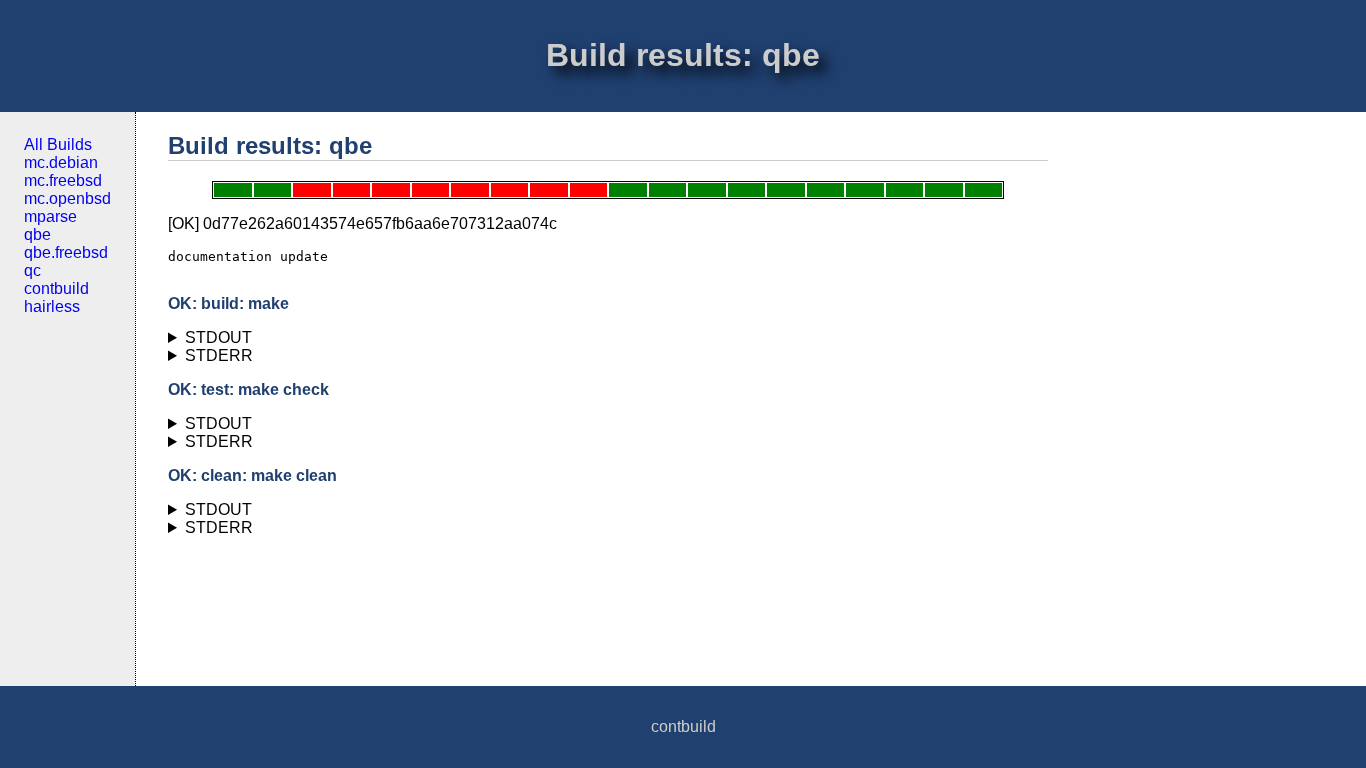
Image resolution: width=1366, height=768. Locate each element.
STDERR (219, 355)
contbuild (56, 288)
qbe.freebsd (66, 252)
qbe (37, 234)
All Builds (58, 144)
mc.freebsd (63, 180)
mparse (50, 216)
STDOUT (218, 337)
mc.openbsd (67, 198)
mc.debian (61, 162)
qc (32, 270)
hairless (52, 306)
